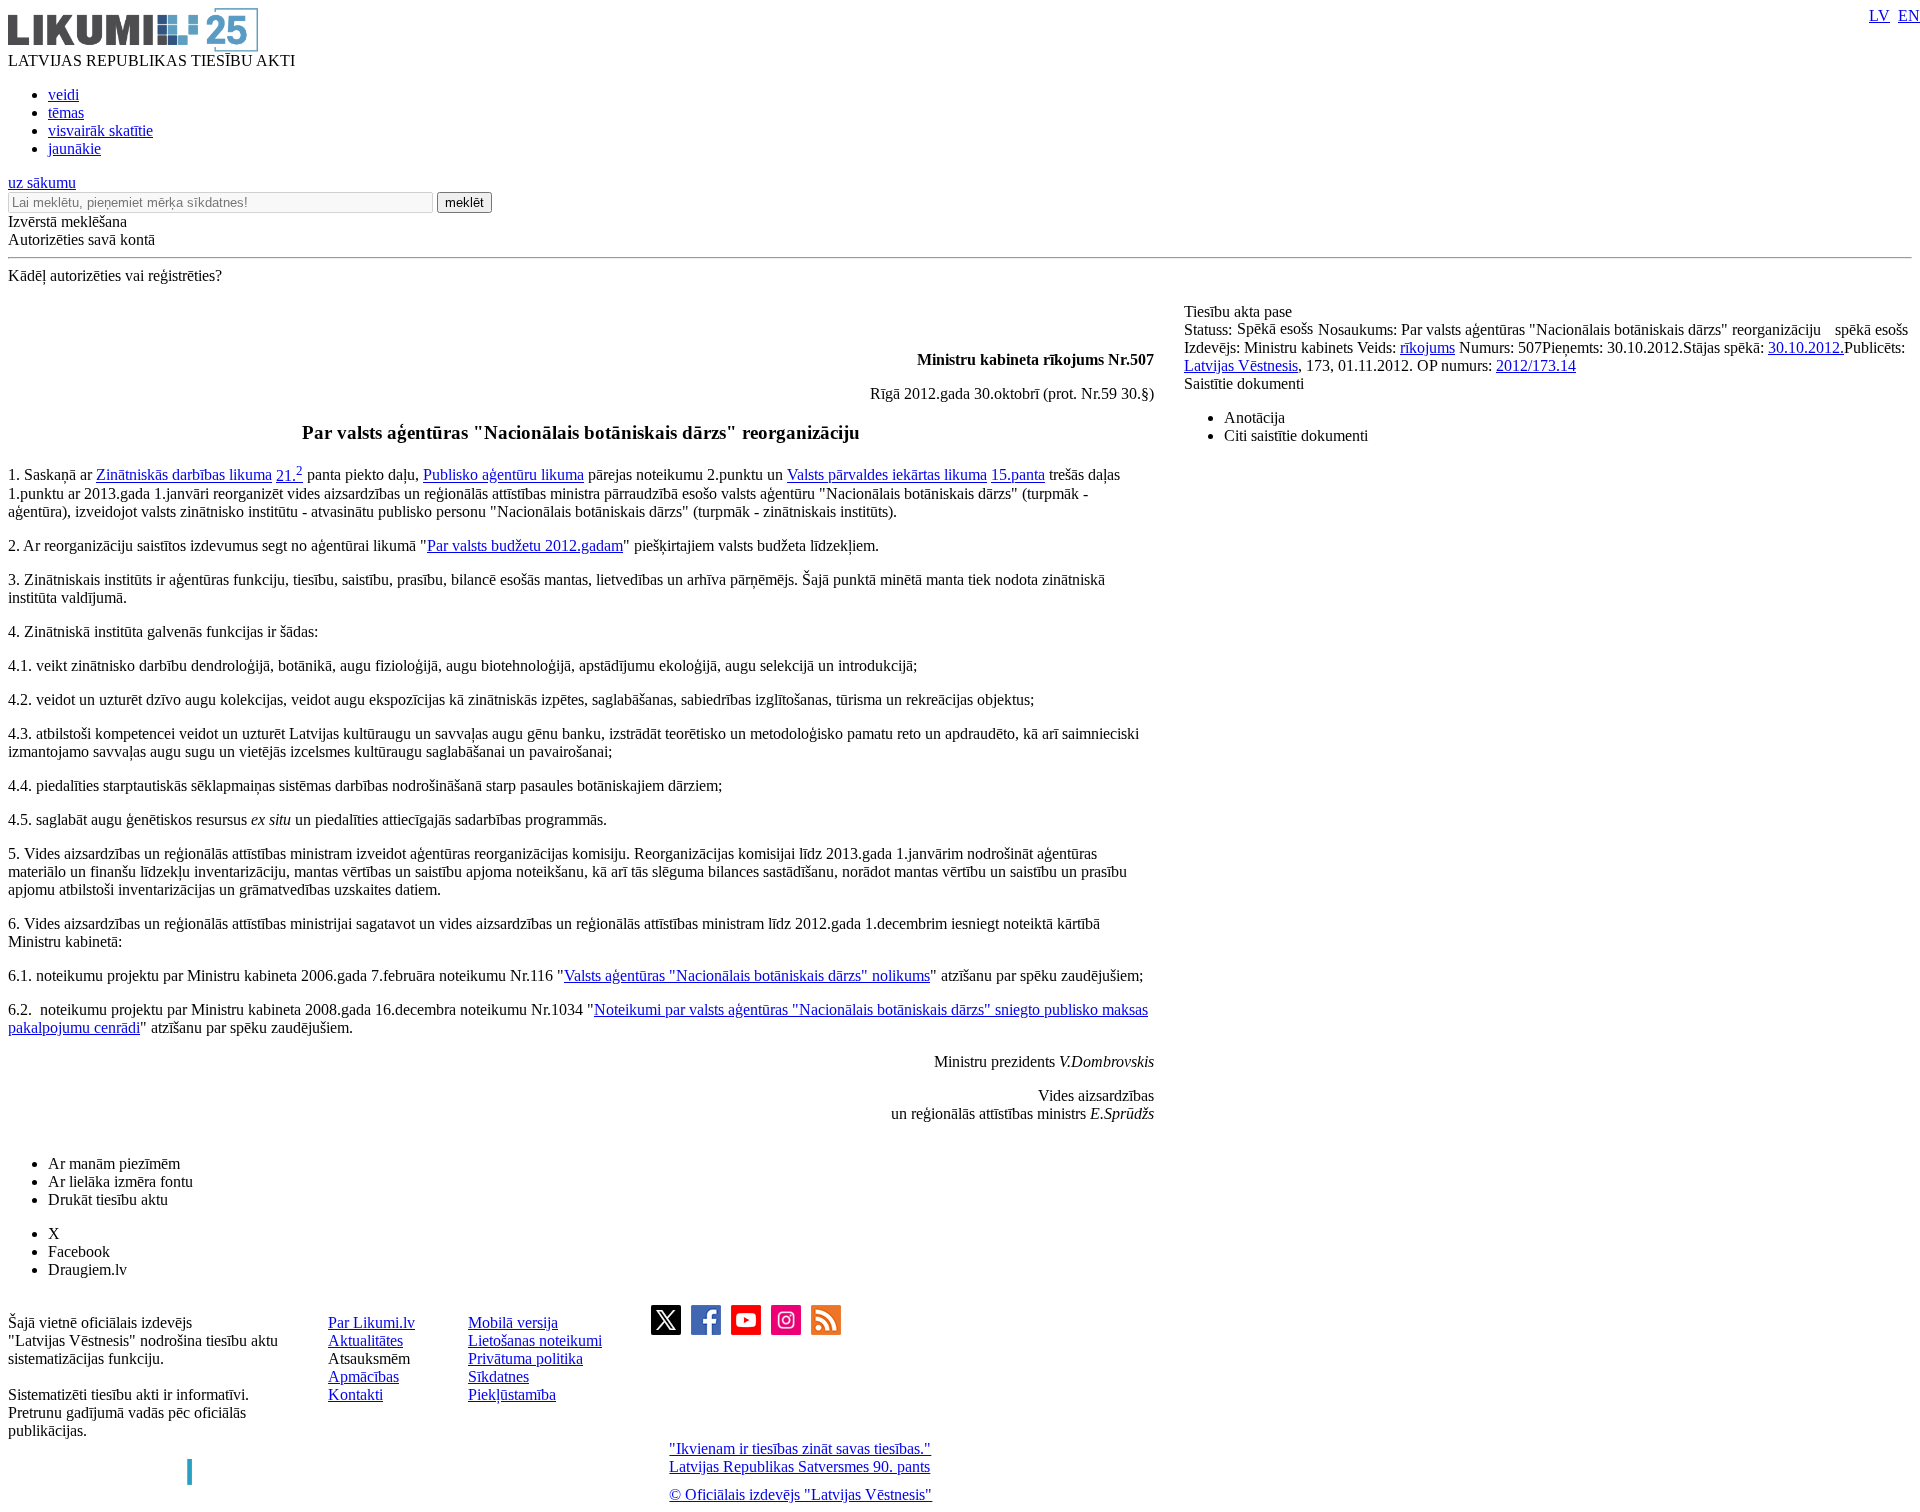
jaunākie (74, 148)
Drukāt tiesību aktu (108, 1199)
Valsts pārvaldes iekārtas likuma (887, 475)
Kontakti (355, 1394)
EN (1909, 15)
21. (289, 475)
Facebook (79, 1251)
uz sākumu (42, 182)
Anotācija (1254, 417)
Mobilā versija (513, 1322)
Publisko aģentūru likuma (503, 475)
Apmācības (363, 1376)
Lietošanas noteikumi (535, 1340)
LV (1879, 15)
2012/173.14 (1536, 365)
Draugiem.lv (87, 1269)
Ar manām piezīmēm (114, 1163)
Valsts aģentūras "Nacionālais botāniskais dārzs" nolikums (747, 975)
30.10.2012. (1806, 347)
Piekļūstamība (512, 1394)
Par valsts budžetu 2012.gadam (525, 545)
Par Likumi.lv (371, 1322)
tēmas (66, 112)
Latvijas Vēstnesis (1241, 365)
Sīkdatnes (498, 1376)
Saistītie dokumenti (1244, 383)
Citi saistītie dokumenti (1296, 435)
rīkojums (1427, 347)
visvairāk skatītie (100, 130)
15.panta (1018, 475)
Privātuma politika (525, 1358)
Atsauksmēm (369, 1358)
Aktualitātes (365, 1340)
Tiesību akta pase (1240, 311)
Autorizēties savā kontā (81, 239)
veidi (63, 94)
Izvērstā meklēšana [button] (67, 221)
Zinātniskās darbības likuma (184, 475)
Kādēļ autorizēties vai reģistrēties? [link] (115, 275)
